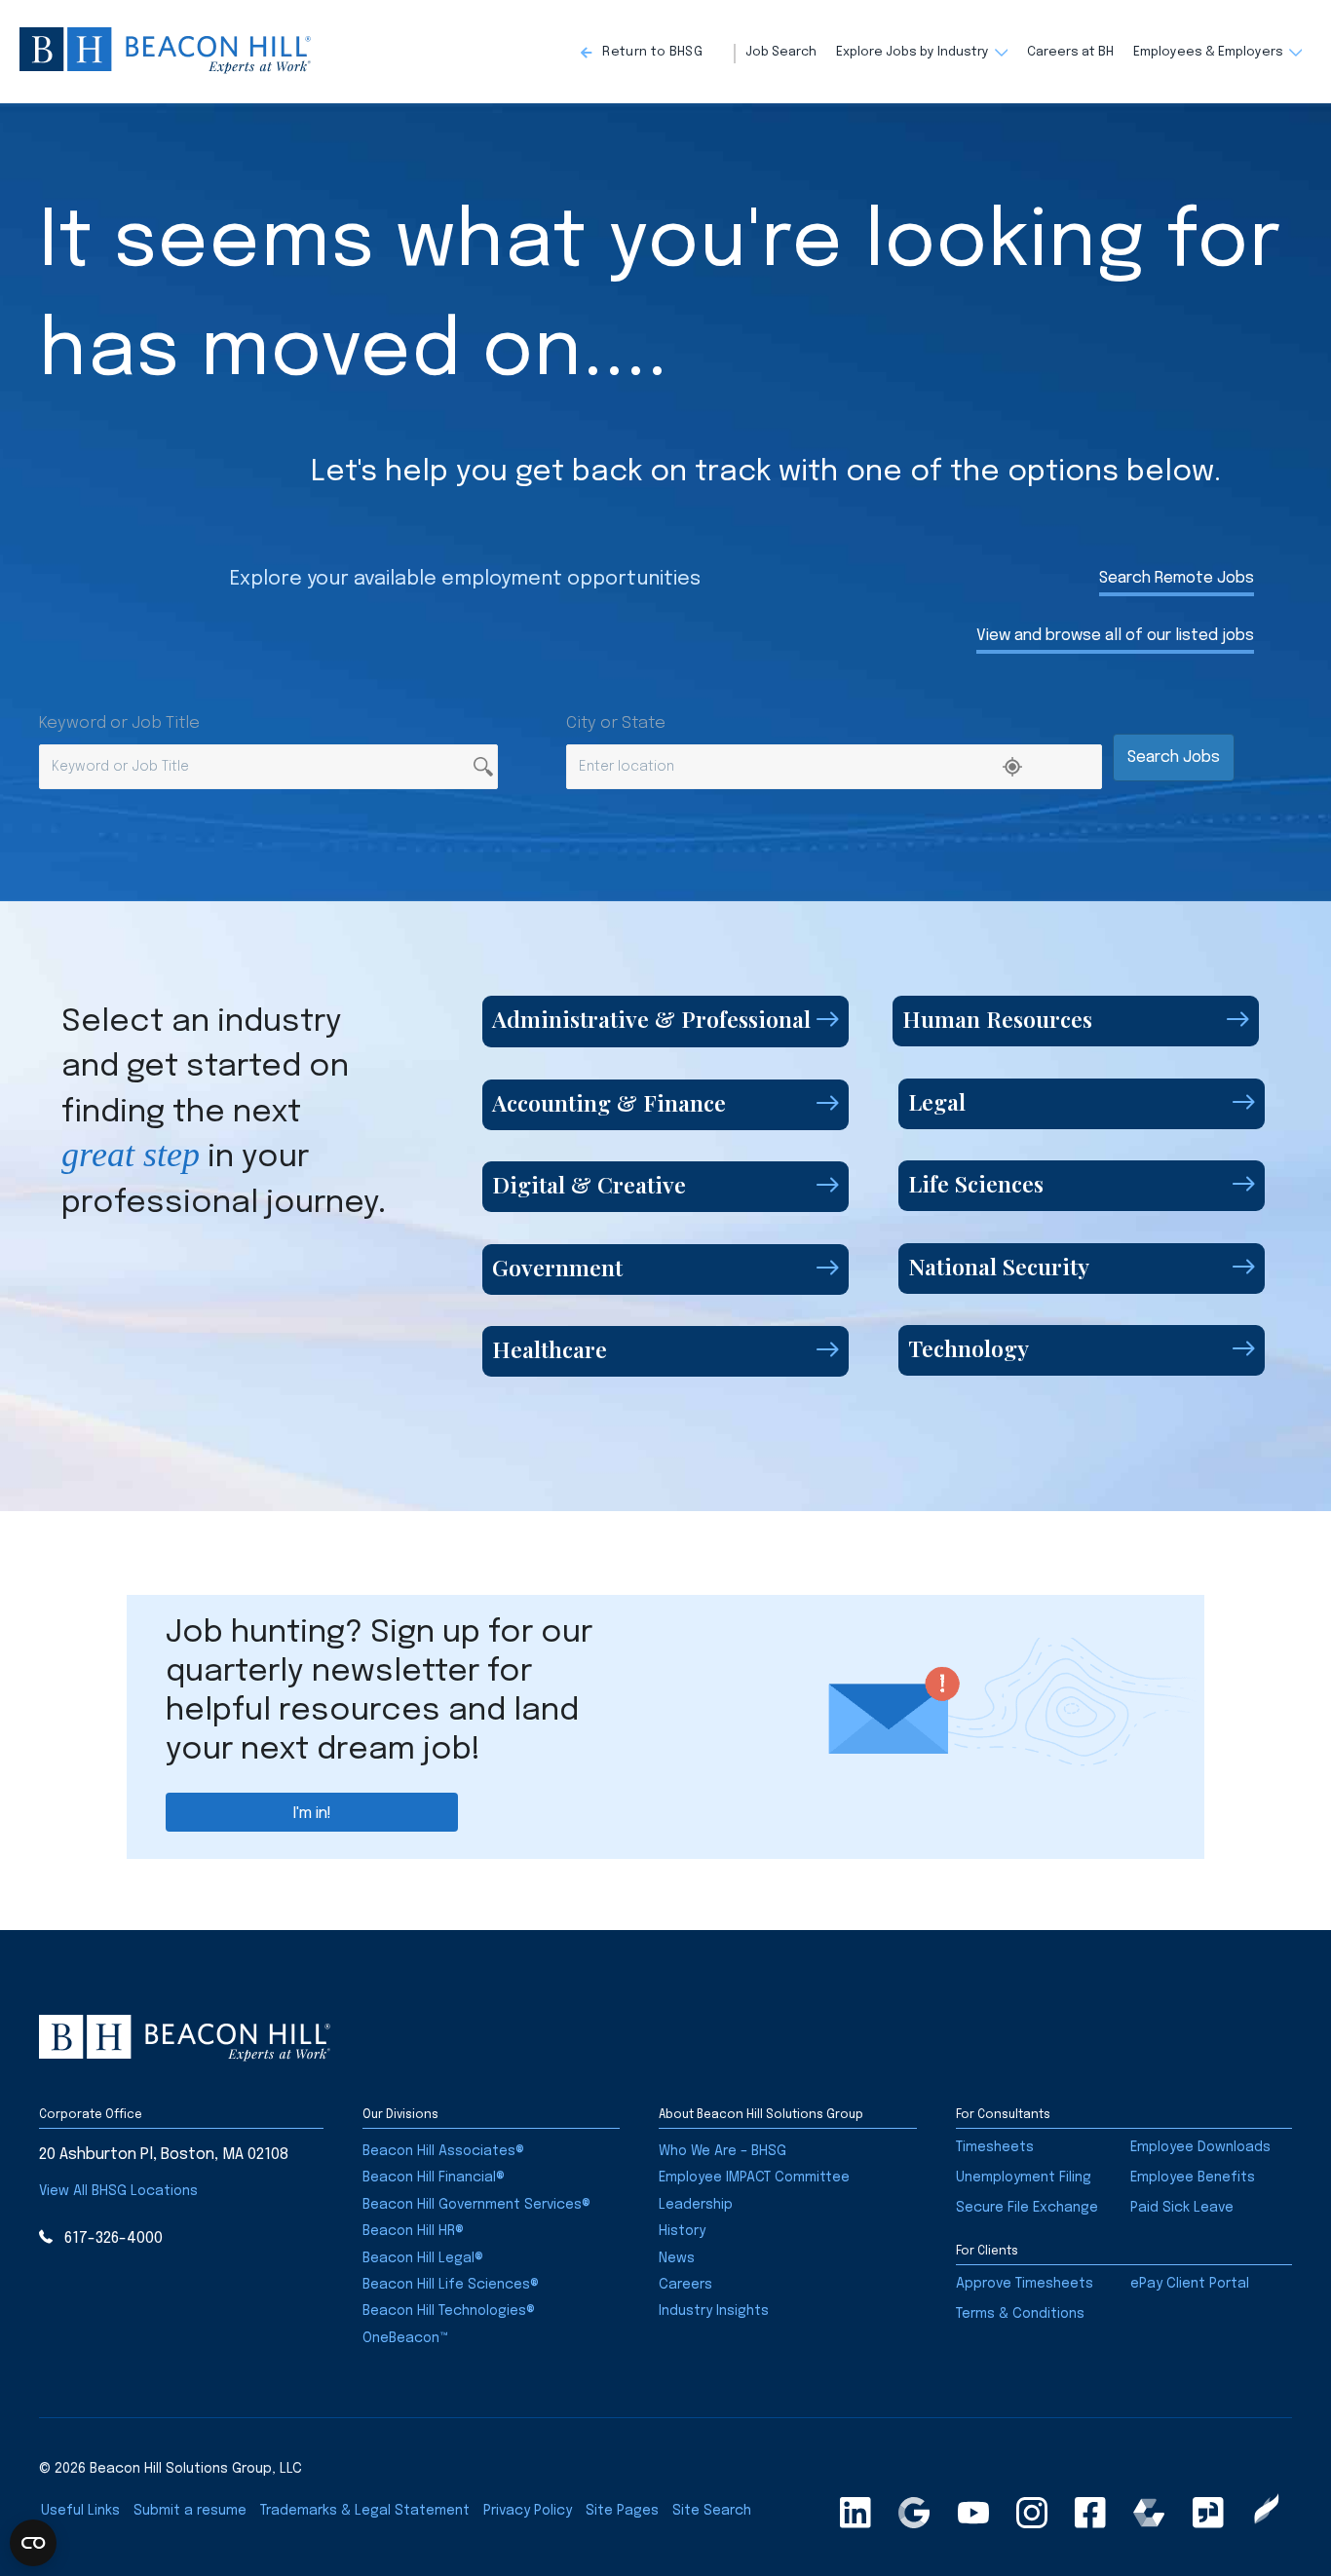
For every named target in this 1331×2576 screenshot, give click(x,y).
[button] (658, 54)
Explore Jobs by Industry (913, 52)
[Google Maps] (914, 2513)
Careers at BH (1070, 52)
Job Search (781, 52)
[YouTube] (973, 2513)
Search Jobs (1174, 758)
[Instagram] (1032, 2513)
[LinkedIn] (856, 2513)
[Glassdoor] (1208, 2513)
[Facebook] (1090, 2513)
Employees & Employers (1208, 52)
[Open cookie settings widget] (33, 2543)
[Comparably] (1149, 2513)
